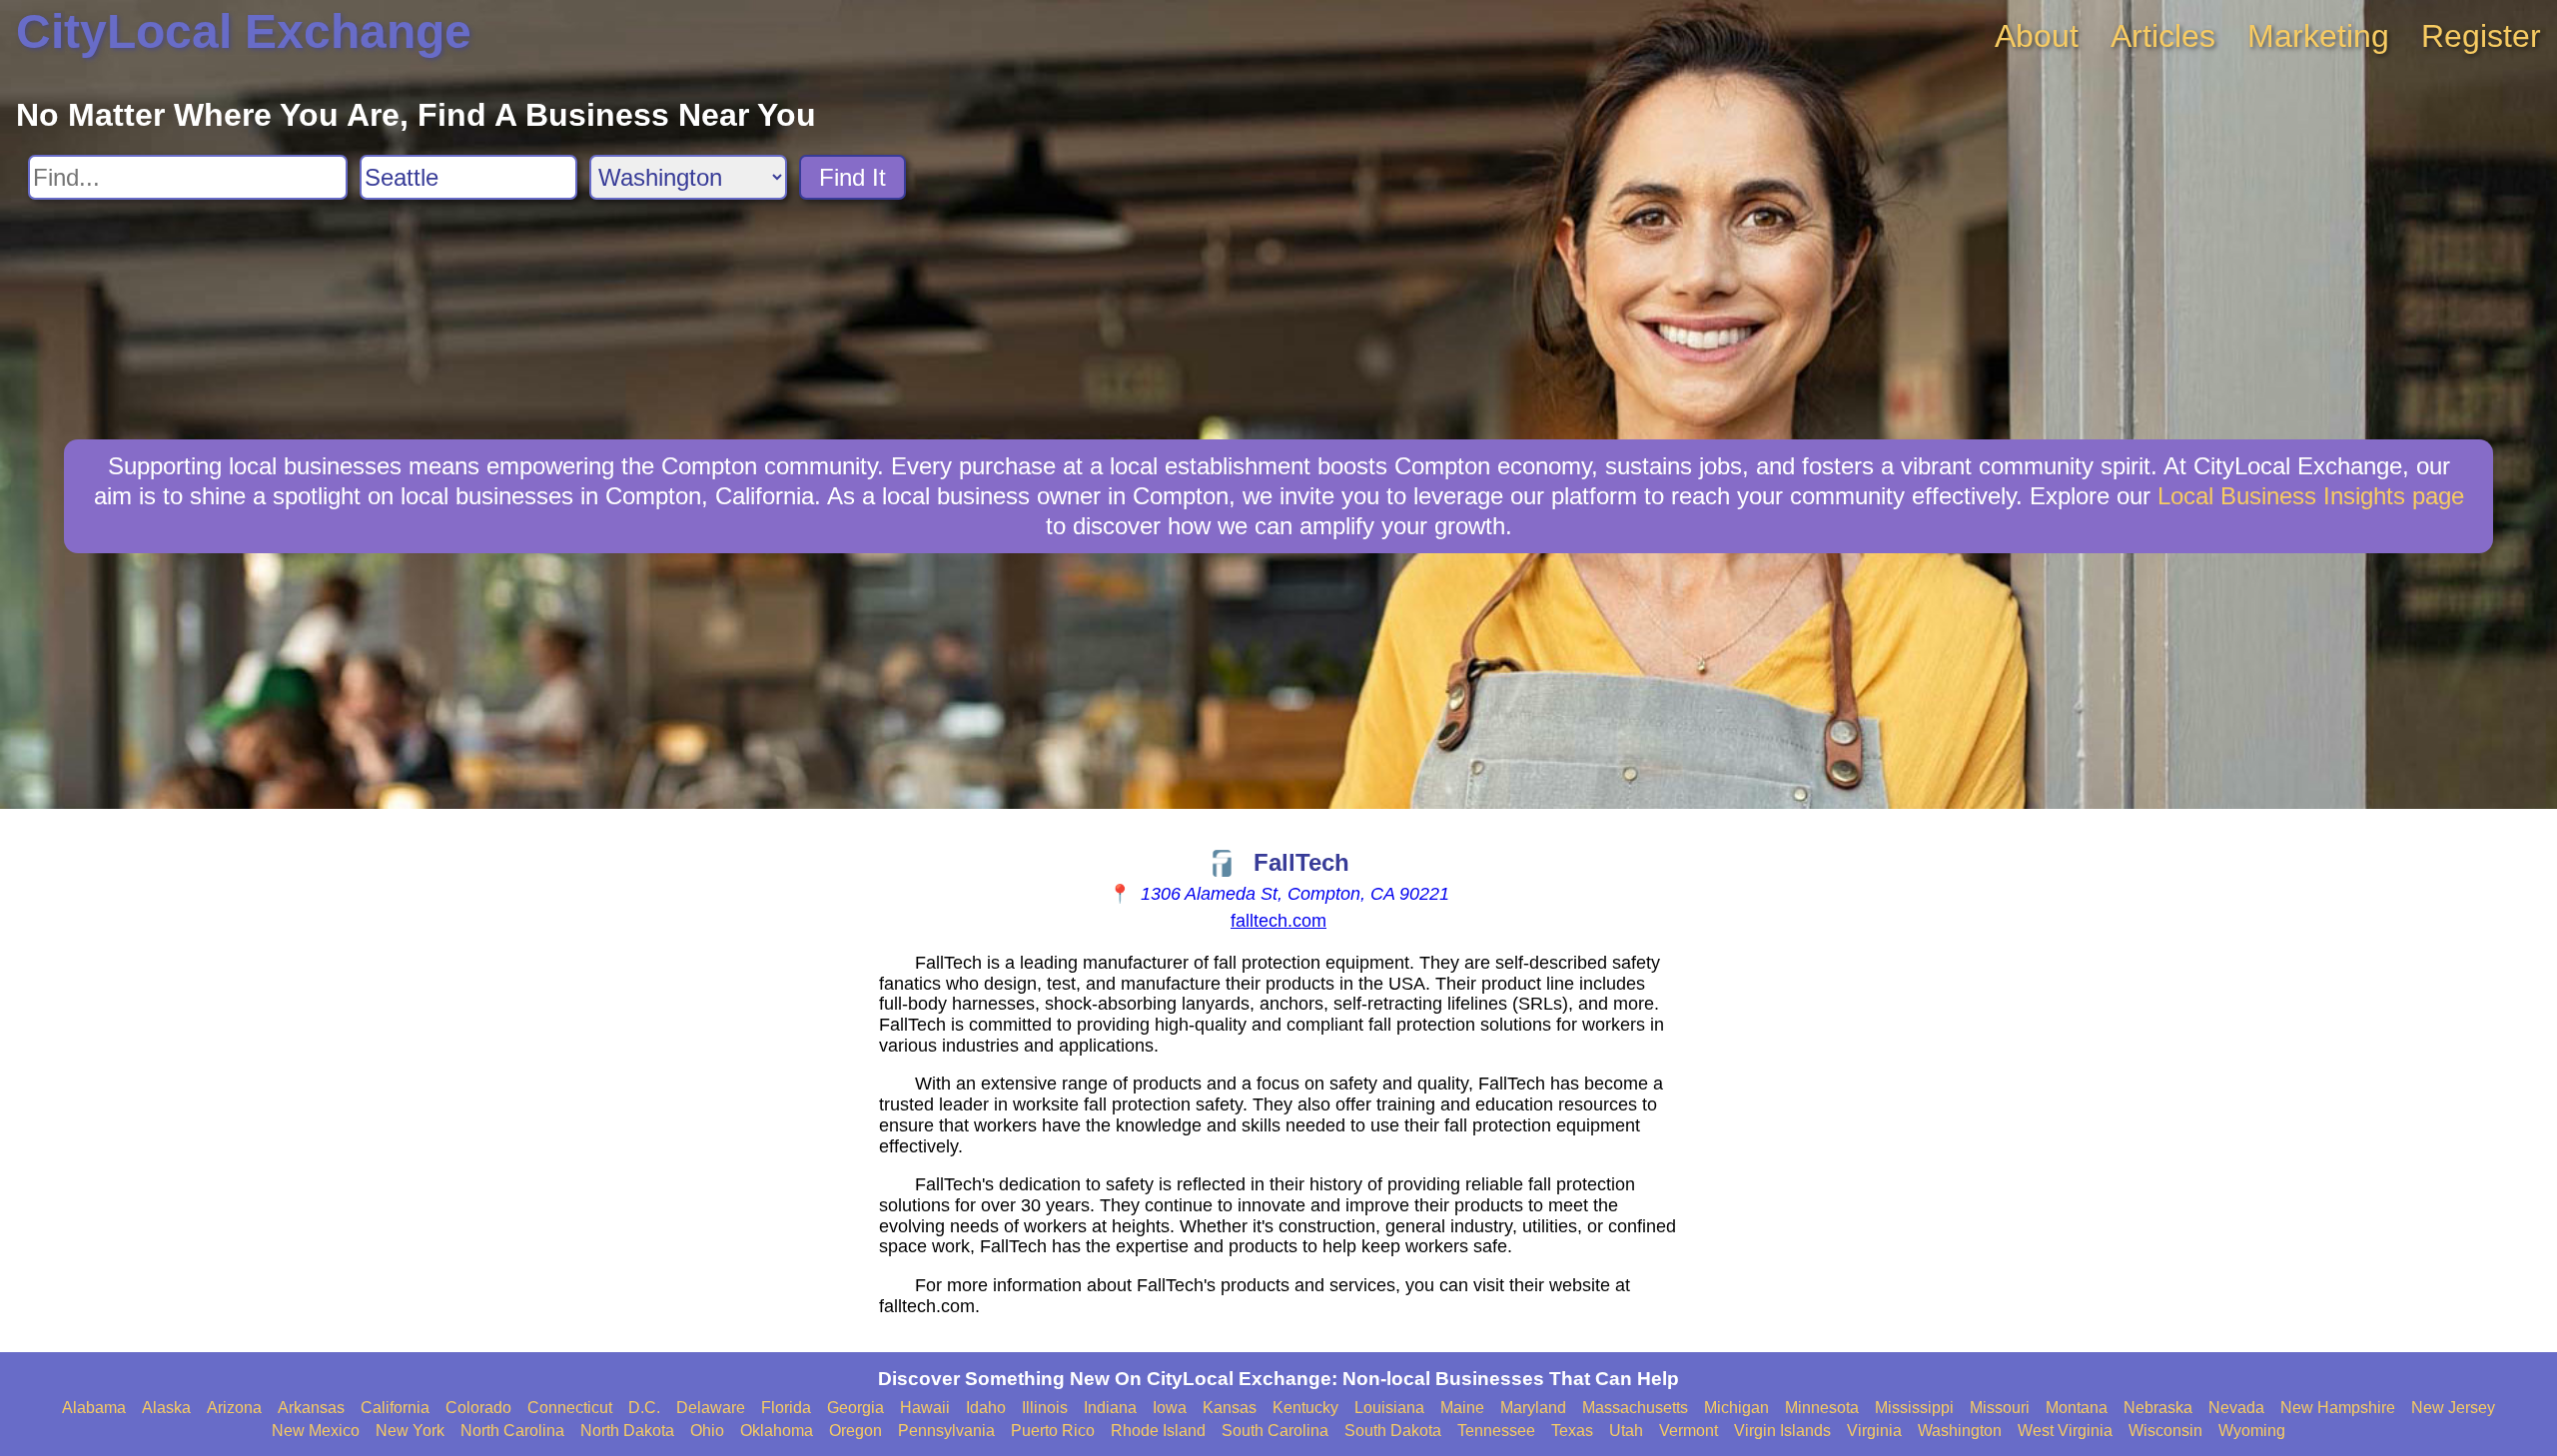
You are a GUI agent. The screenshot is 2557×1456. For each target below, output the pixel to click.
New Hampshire (2338, 1408)
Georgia (855, 1408)
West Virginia (2065, 1431)
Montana (2077, 1408)
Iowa (1170, 1408)
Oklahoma (777, 1431)
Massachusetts (1635, 1408)
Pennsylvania (946, 1431)
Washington (1960, 1431)
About (2037, 36)
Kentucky (1305, 1408)
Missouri (2000, 1408)
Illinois (1045, 1408)
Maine (1462, 1408)
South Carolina (1275, 1431)
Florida (786, 1408)
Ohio (707, 1431)
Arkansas (311, 1408)
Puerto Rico (1053, 1431)
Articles (2163, 36)
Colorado (478, 1408)
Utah (1626, 1431)
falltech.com (1278, 921)
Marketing (2318, 36)
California (395, 1408)
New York (410, 1431)
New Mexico (316, 1431)
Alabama (94, 1408)
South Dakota (1393, 1431)
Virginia (1874, 1431)
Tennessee (1496, 1431)
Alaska (166, 1408)
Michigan (1736, 1408)
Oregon (855, 1431)
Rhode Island (1158, 1431)
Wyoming (2252, 1431)
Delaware (711, 1408)
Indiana (1110, 1408)
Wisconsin (2165, 1431)
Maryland (1533, 1408)
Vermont (1689, 1431)
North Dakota (627, 1431)
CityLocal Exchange (244, 31)
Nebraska (2158, 1408)
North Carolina (512, 1431)
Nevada (2236, 1408)
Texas (1572, 1431)
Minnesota (1822, 1408)
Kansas (1230, 1408)
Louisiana (1389, 1408)
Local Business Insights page (2311, 496)
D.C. (644, 1408)
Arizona (234, 1408)
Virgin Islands (1782, 1431)
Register (2481, 36)
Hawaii (925, 1408)
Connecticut (570, 1408)
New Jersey (2453, 1408)
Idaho (986, 1408)
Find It (852, 177)
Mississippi (1914, 1408)
